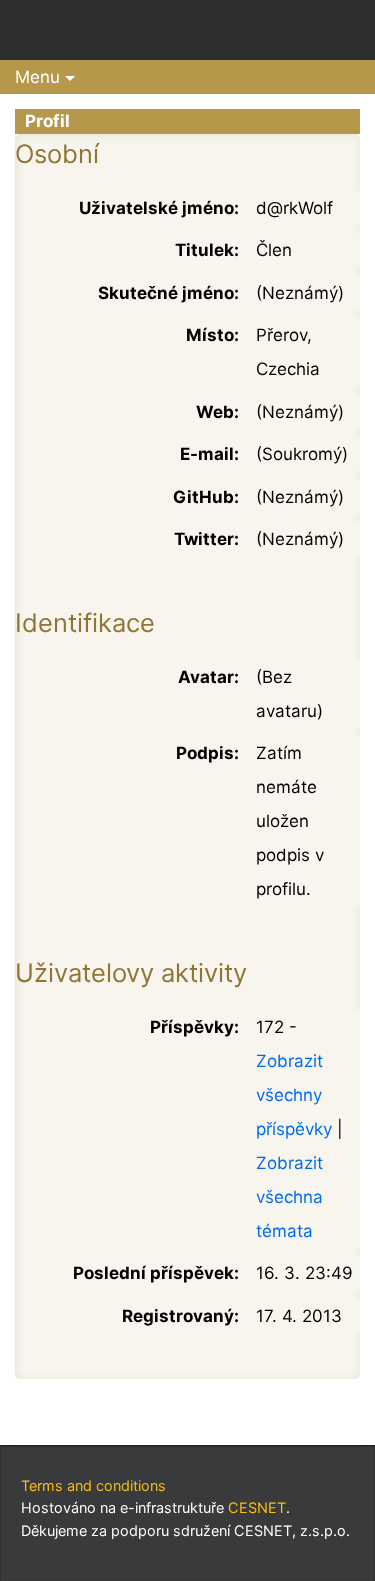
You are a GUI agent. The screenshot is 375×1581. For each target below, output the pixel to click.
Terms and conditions (93, 1485)
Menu (37, 77)
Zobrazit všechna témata (289, 1197)
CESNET (257, 1507)
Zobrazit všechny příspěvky (294, 1095)
